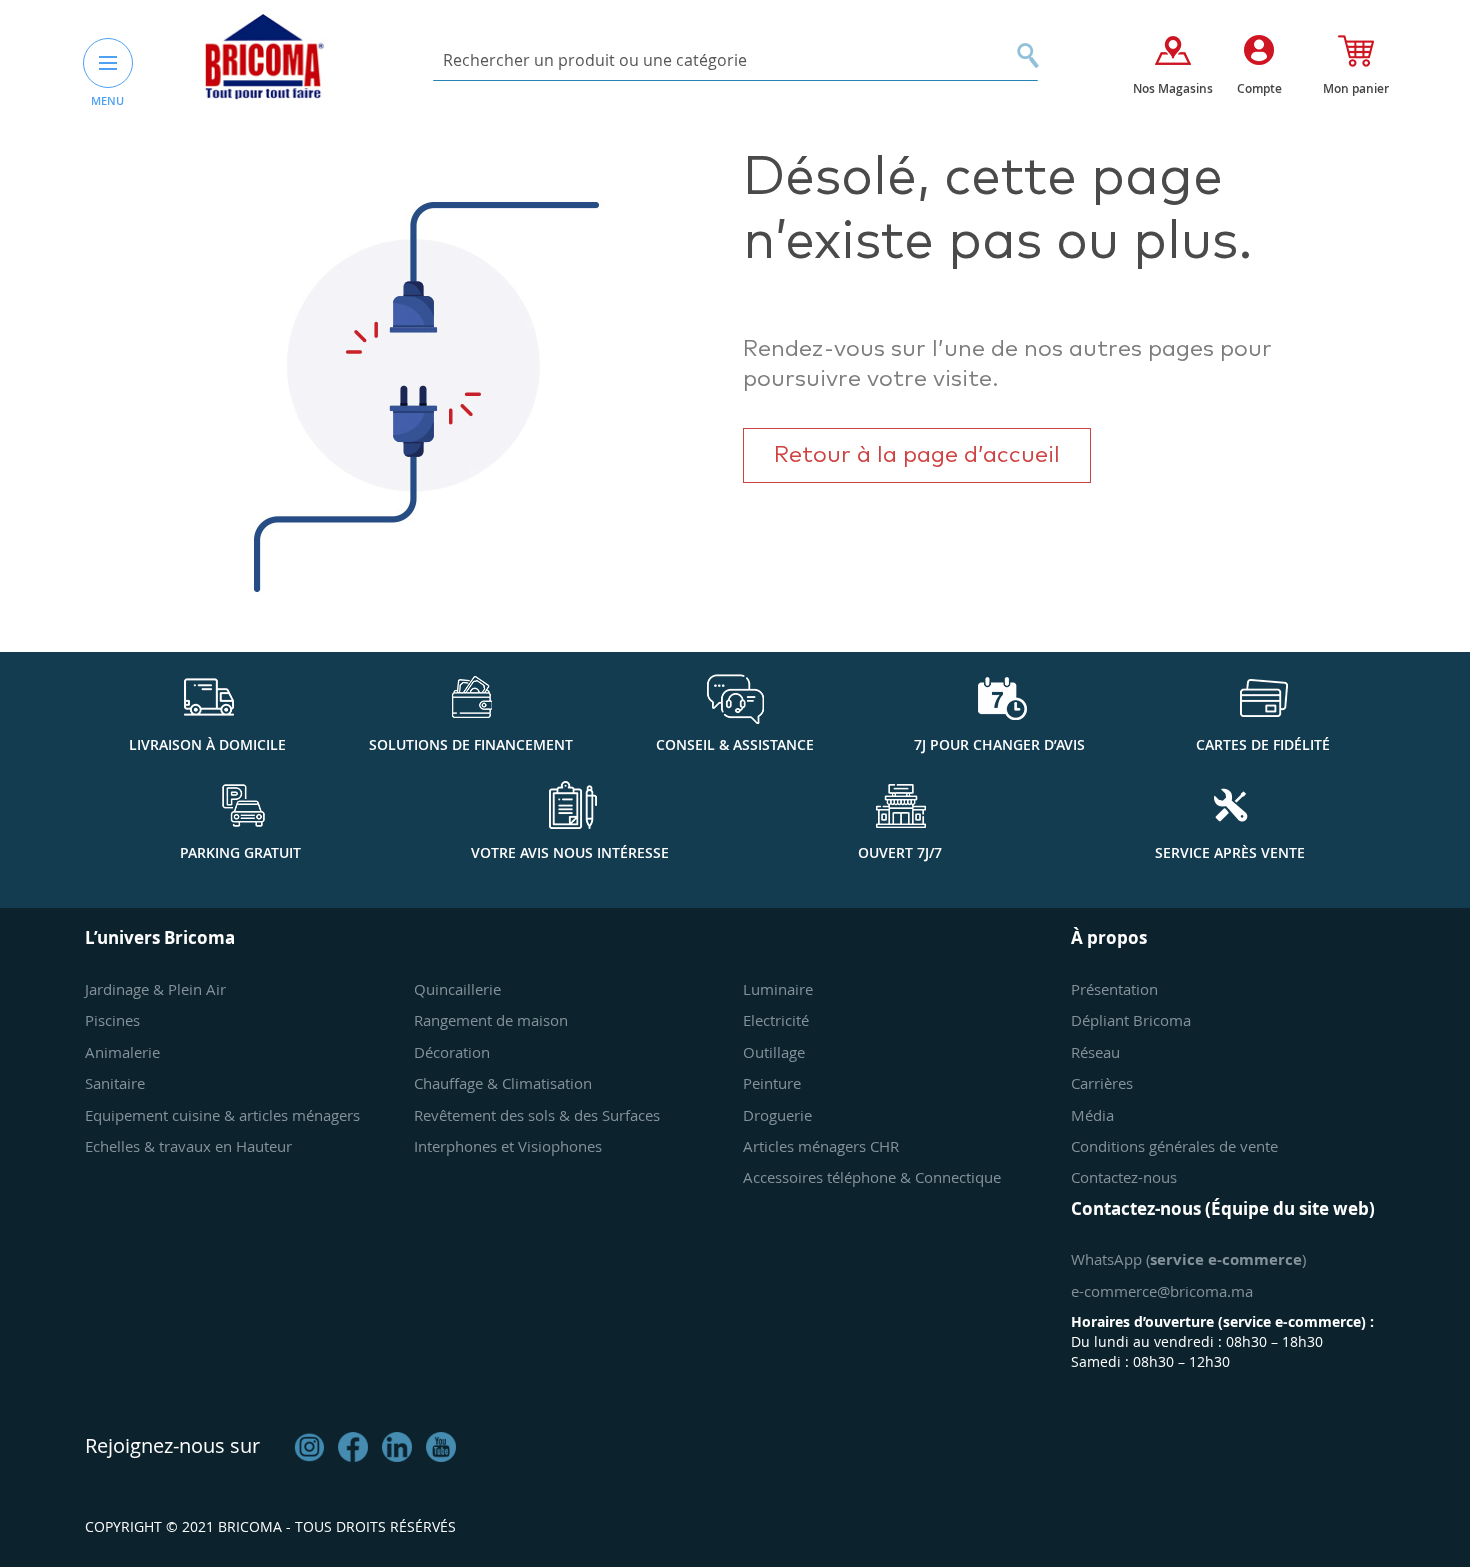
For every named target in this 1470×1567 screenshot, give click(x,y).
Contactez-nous (1124, 1177)
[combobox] (735, 60)
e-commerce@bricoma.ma (1162, 1291)
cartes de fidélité (1263, 744)
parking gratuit (240, 852)
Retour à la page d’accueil (917, 455)
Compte (1259, 88)
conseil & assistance (735, 744)
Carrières (1102, 1083)
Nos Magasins (1173, 88)
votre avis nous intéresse (570, 852)
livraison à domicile (207, 744)
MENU (107, 100)
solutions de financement (471, 744)
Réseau (1095, 1052)
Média (1092, 1115)
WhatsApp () (1188, 1259)
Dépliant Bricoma (1131, 1020)
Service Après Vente (1230, 852)
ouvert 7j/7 (900, 852)
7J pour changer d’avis (999, 744)
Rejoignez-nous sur (172, 1445)
